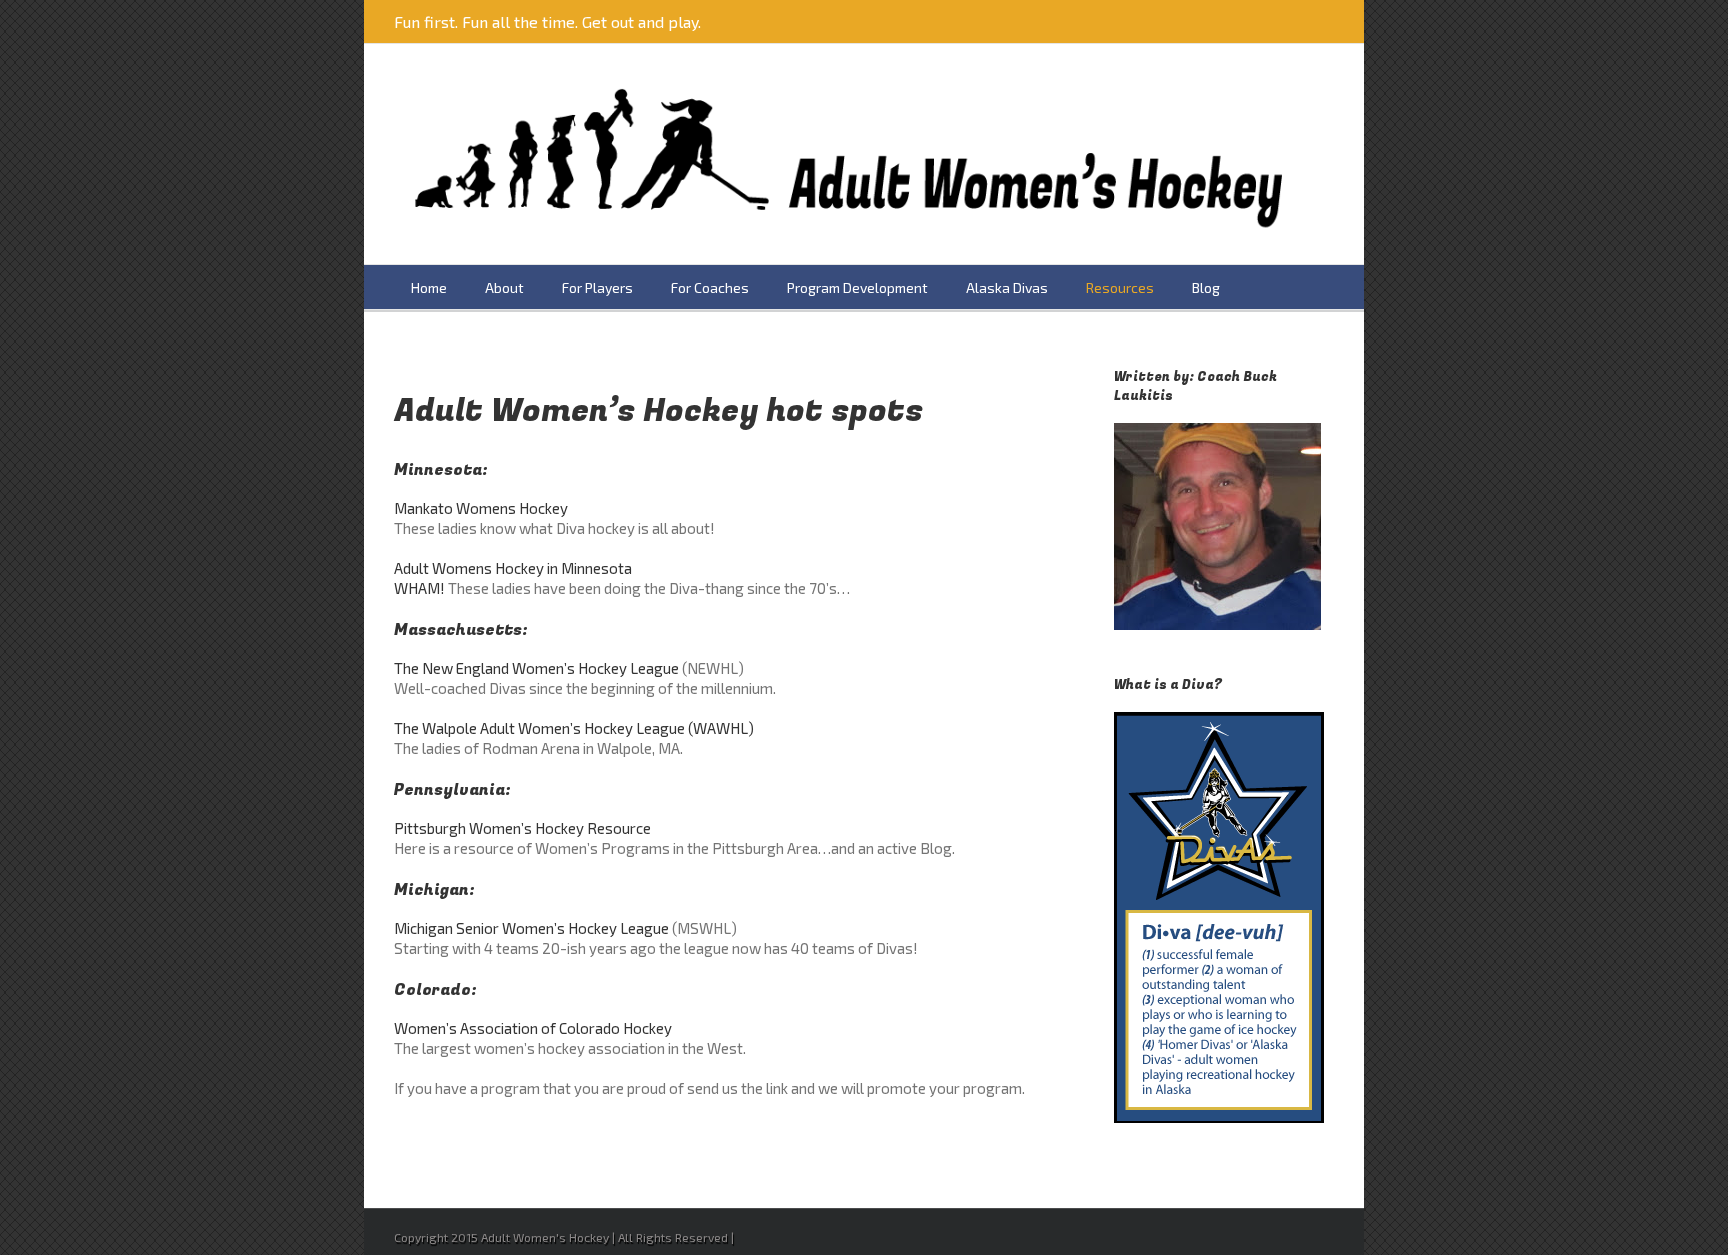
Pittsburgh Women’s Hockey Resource (522, 828)
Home (429, 287)
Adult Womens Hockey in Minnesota (513, 568)
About (504, 287)
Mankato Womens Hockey (481, 508)
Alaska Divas (1007, 287)
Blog (1206, 287)
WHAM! (419, 588)
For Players (597, 287)
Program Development (857, 287)
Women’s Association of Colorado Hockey (533, 1028)
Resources (1120, 287)
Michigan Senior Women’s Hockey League (531, 928)
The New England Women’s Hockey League (536, 668)
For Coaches (710, 287)
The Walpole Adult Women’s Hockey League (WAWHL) (574, 728)
